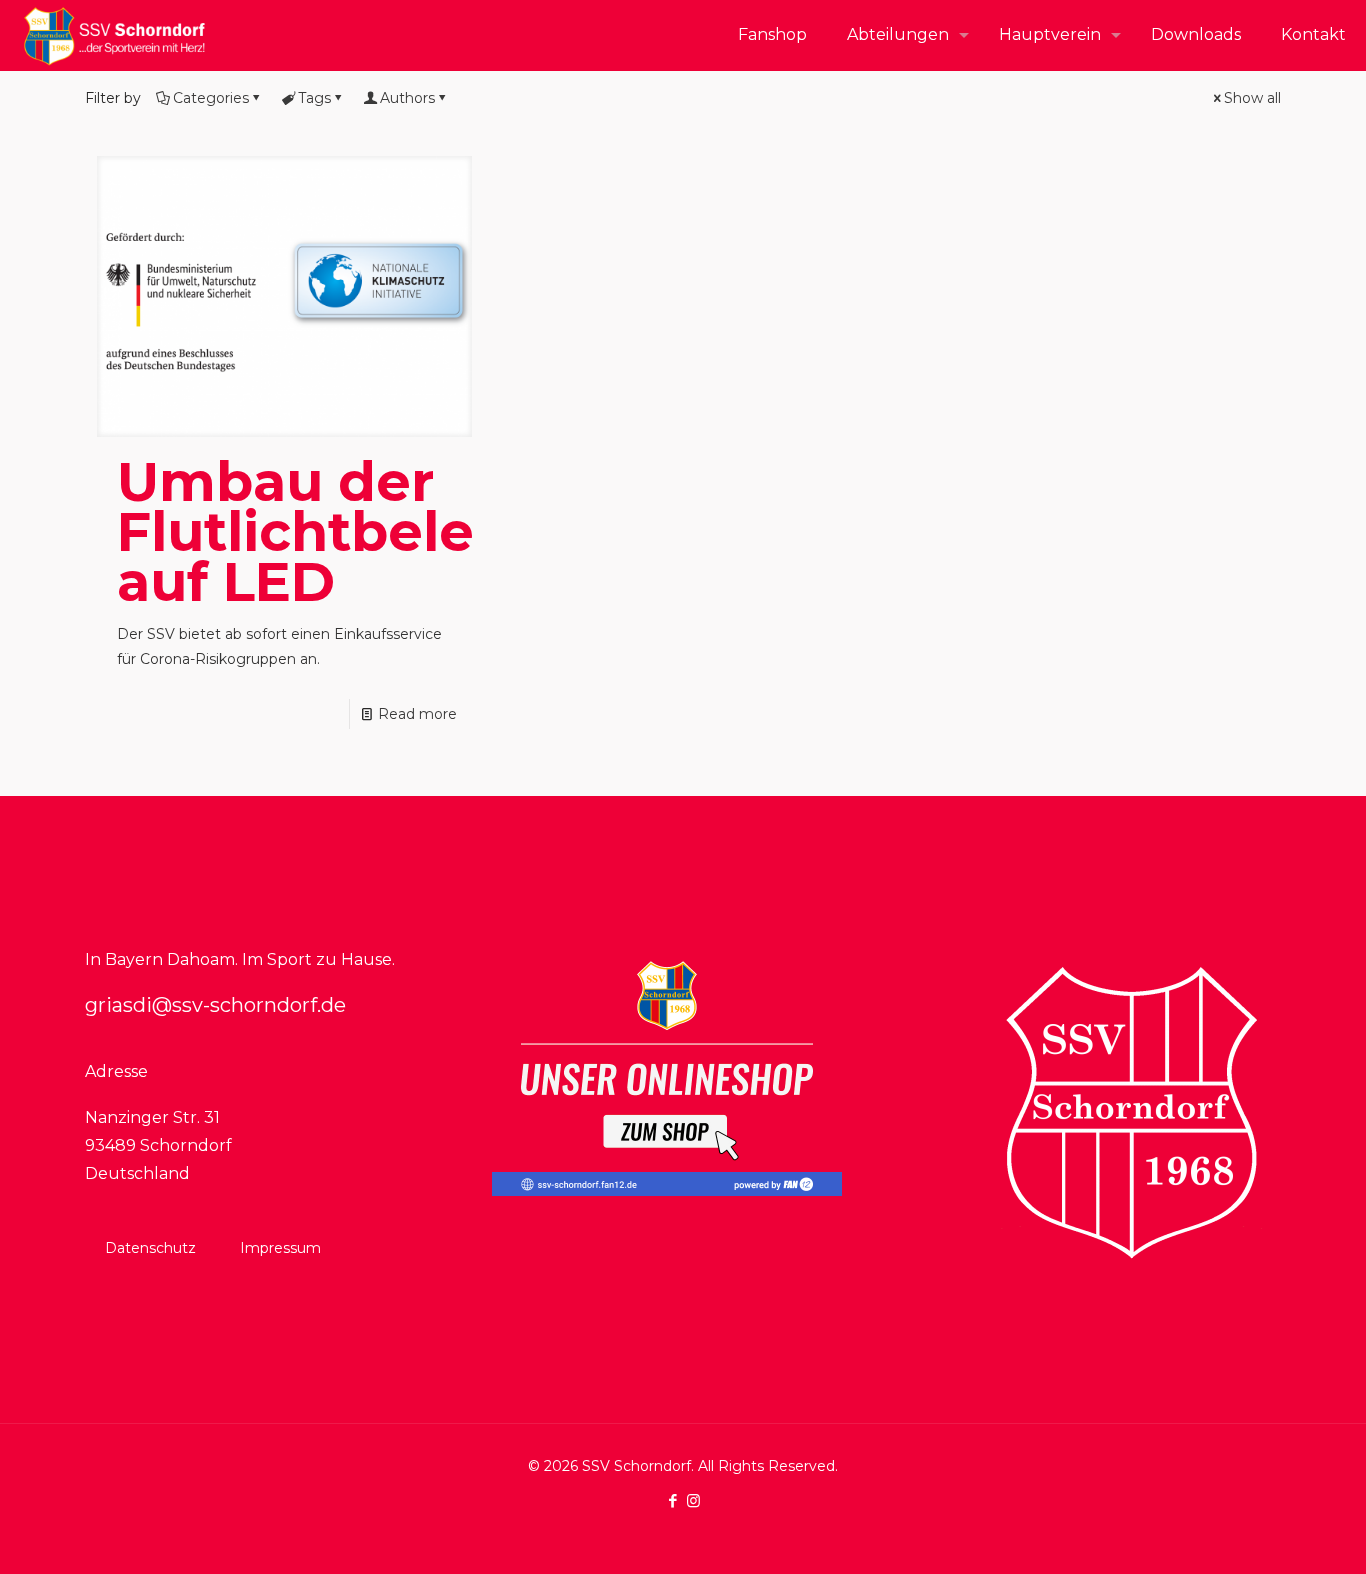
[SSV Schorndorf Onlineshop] (667, 1191)
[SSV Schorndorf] (114, 35)
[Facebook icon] (672, 1500)
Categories (211, 98)
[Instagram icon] (693, 1500)
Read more (417, 714)
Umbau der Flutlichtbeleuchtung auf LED (416, 532)
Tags (314, 98)
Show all (1252, 98)
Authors (407, 98)
